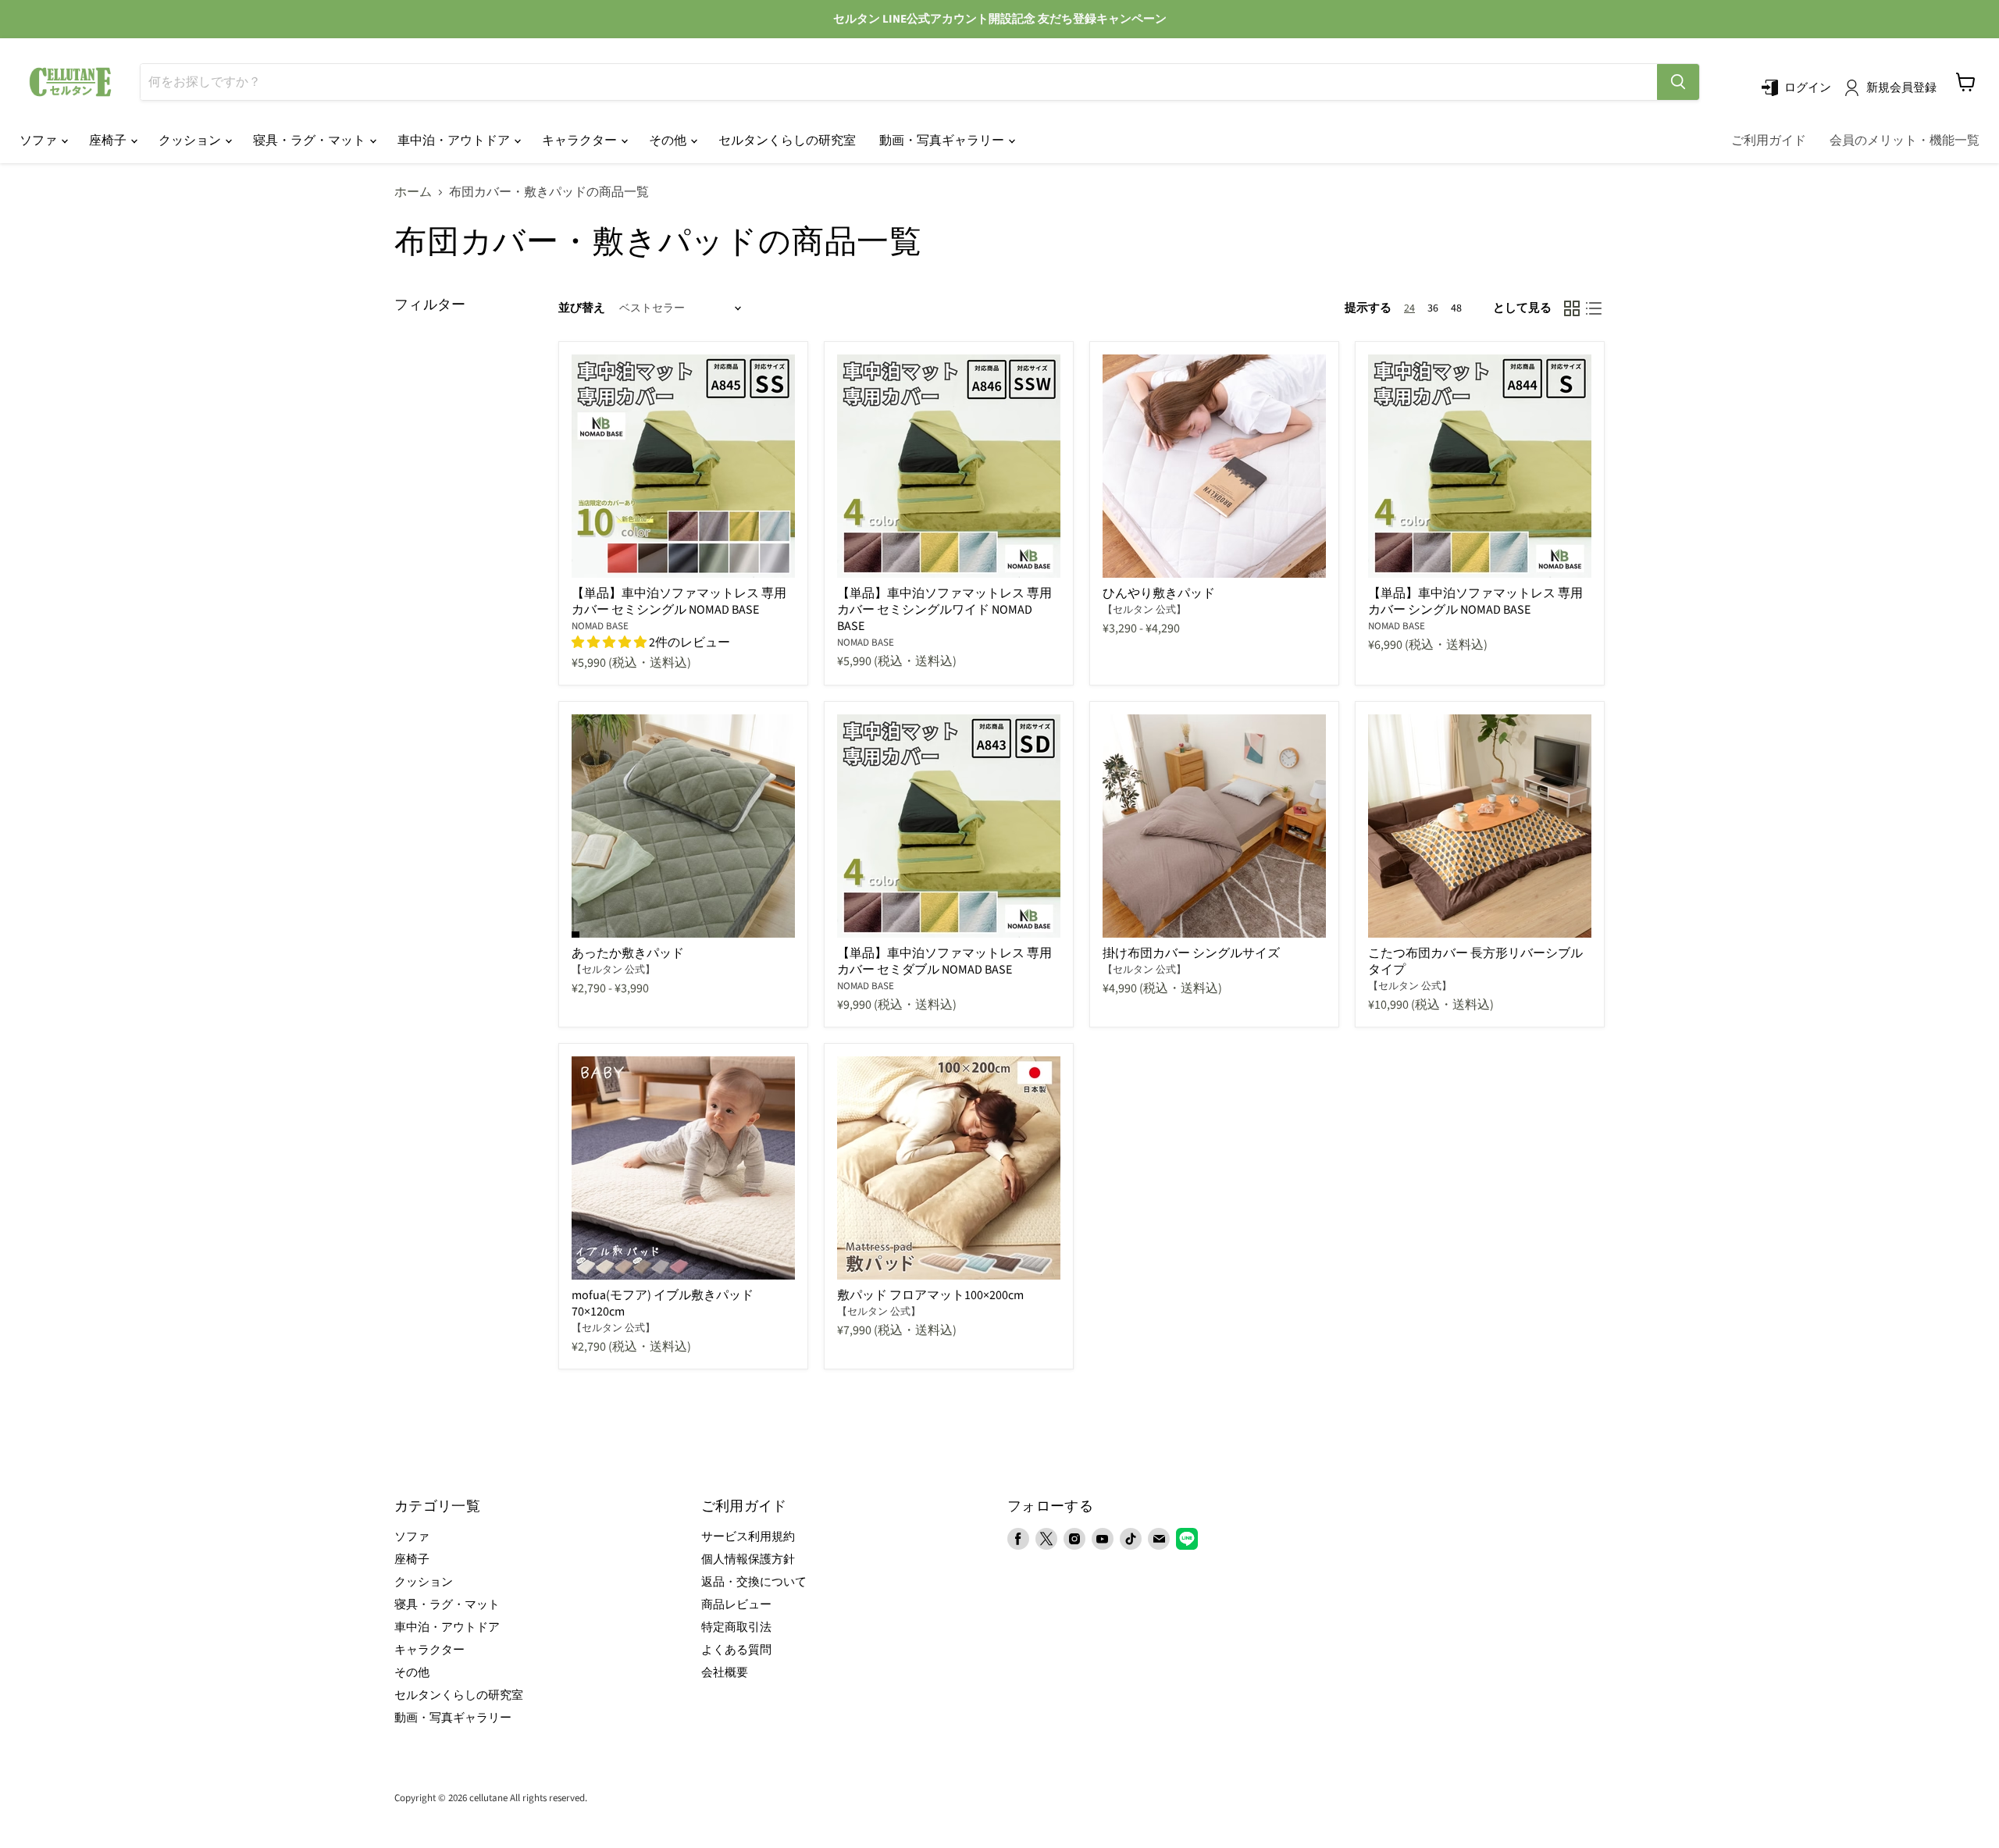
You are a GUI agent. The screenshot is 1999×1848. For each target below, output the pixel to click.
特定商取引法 (736, 1627)
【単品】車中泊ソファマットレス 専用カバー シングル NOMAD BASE (1475, 602)
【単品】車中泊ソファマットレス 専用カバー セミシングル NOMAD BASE (679, 602)
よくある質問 (736, 1650)
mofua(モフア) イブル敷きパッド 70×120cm (663, 1303)
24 (1409, 308)
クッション (191, 141)
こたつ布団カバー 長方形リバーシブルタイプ (1475, 961)
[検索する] (1678, 82)
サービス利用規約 (748, 1537)
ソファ (39, 141)
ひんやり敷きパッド (1159, 593)
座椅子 (109, 141)
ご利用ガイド (1769, 141)
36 (1433, 308)
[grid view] (1572, 308)
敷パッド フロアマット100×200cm (930, 1295)
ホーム (413, 192)
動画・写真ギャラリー (943, 141)
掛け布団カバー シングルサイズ (1191, 953)
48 (1456, 308)
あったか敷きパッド (628, 953)
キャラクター (581, 141)
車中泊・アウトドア (455, 141)
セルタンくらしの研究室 (787, 141)
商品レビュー (736, 1605)
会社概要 (725, 1673)
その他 (669, 141)
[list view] (1594, 308)
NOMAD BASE (600, 626)
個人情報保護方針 (748, 1560)
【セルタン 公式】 (1144, 610)
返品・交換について (754, 1582)
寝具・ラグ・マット (310, 141)
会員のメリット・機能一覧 (1905, 141)
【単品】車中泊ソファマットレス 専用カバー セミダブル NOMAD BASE (944, 961)
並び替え (582, 308)
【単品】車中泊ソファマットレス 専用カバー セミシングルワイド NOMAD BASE (944, 610)
